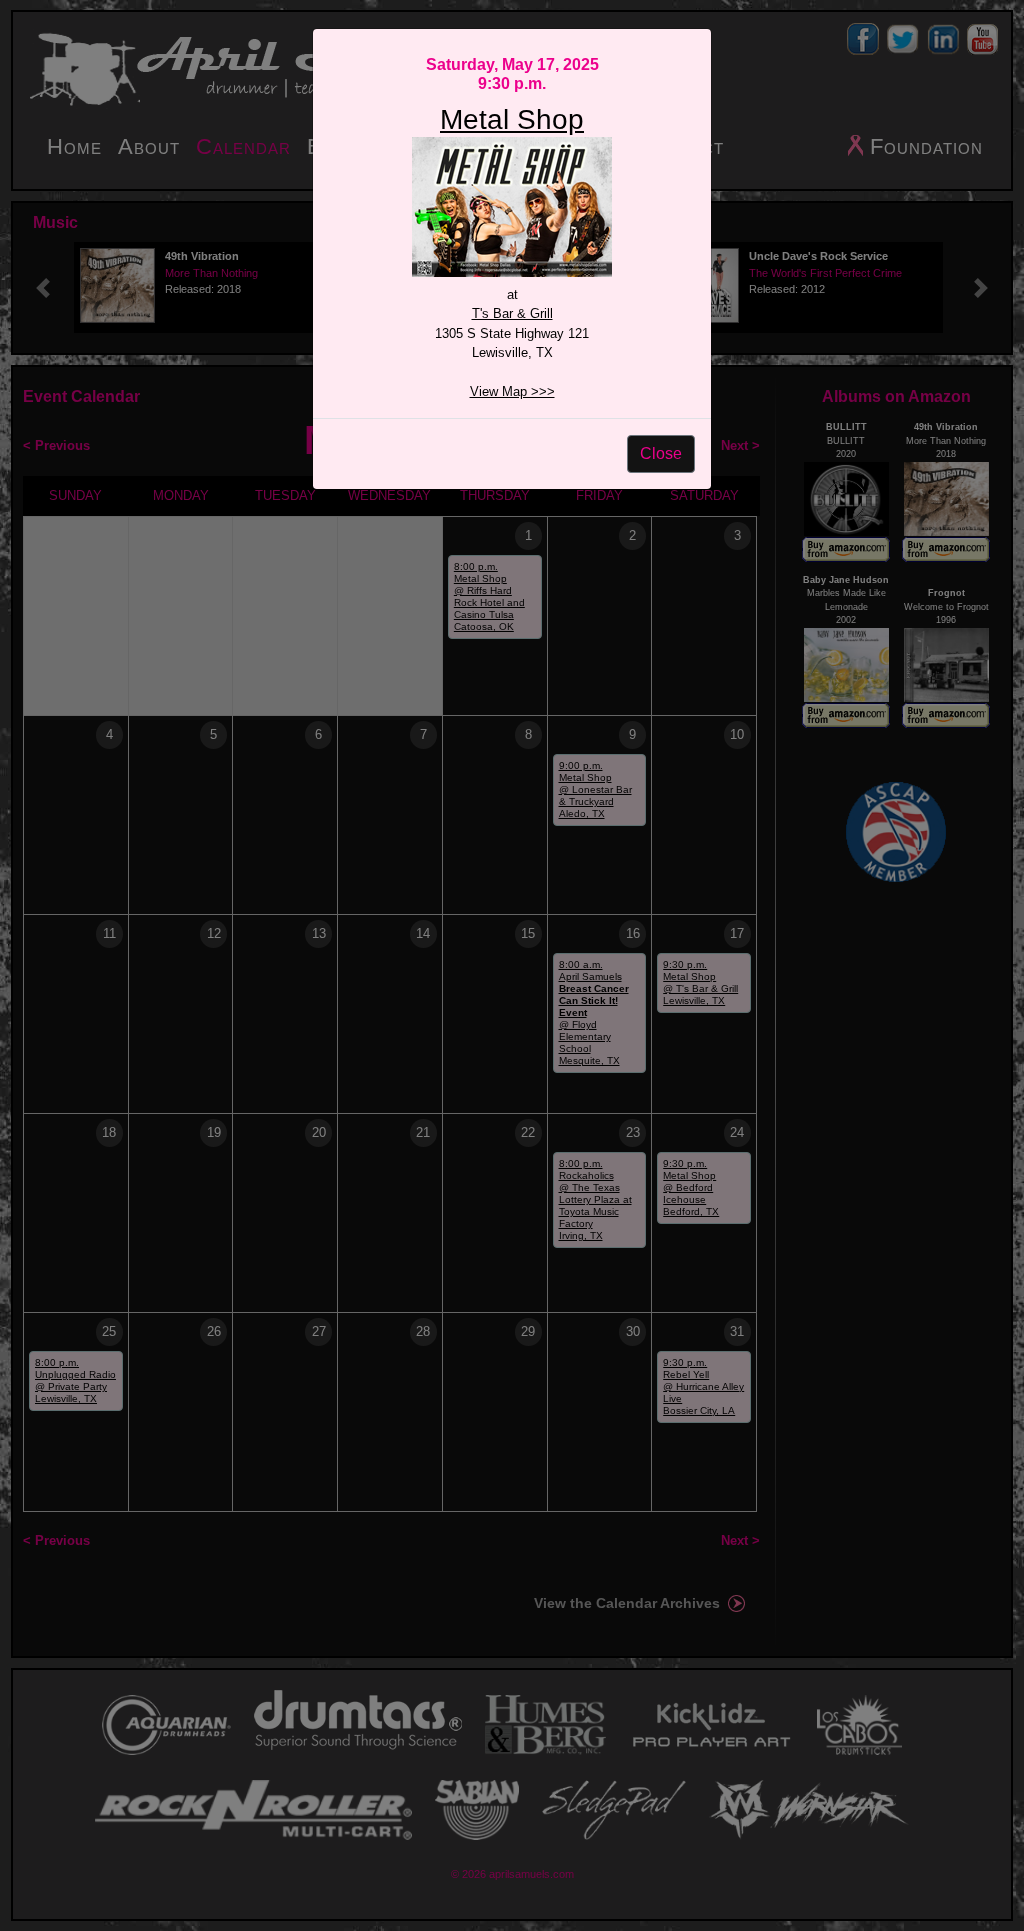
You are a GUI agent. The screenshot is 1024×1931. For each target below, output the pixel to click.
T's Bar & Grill (512, 313)
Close (661, 453)
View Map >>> (512, 391)
